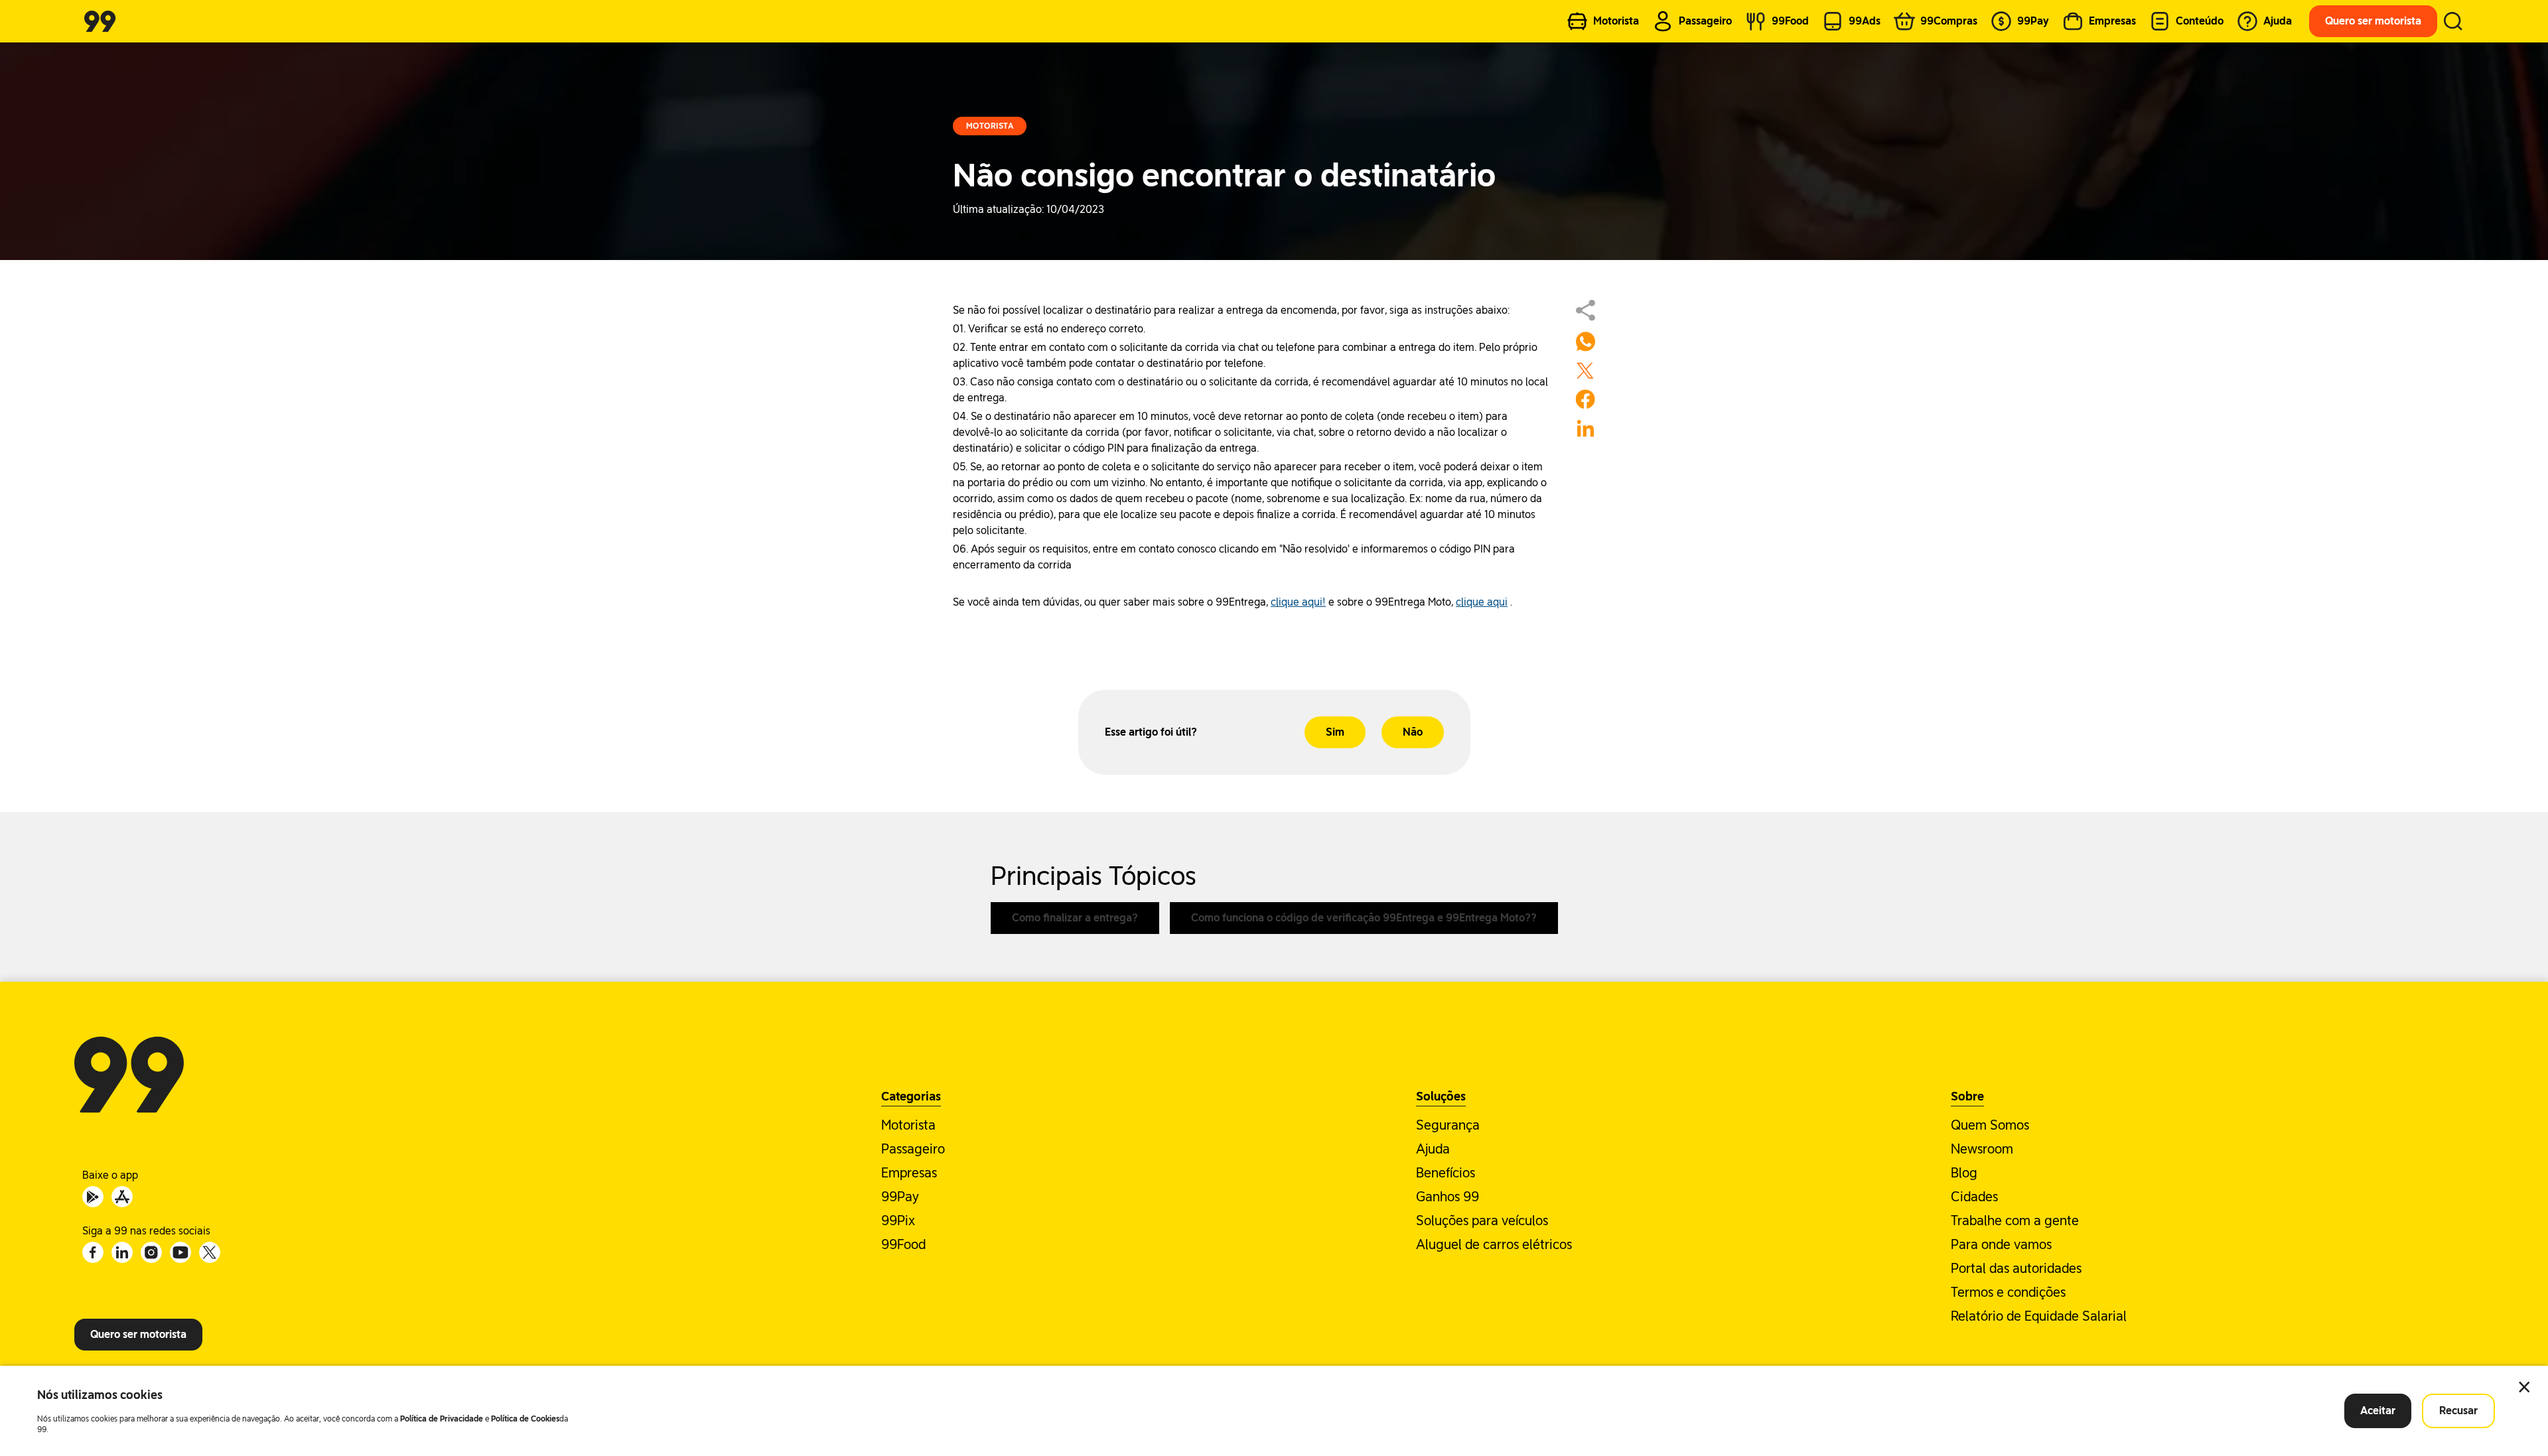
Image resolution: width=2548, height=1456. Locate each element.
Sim (1335, 732)
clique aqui (1482, 602)
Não (1413, 732)
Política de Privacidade (442, 1419)
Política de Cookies (525, 1419)
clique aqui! (1298, 602)
